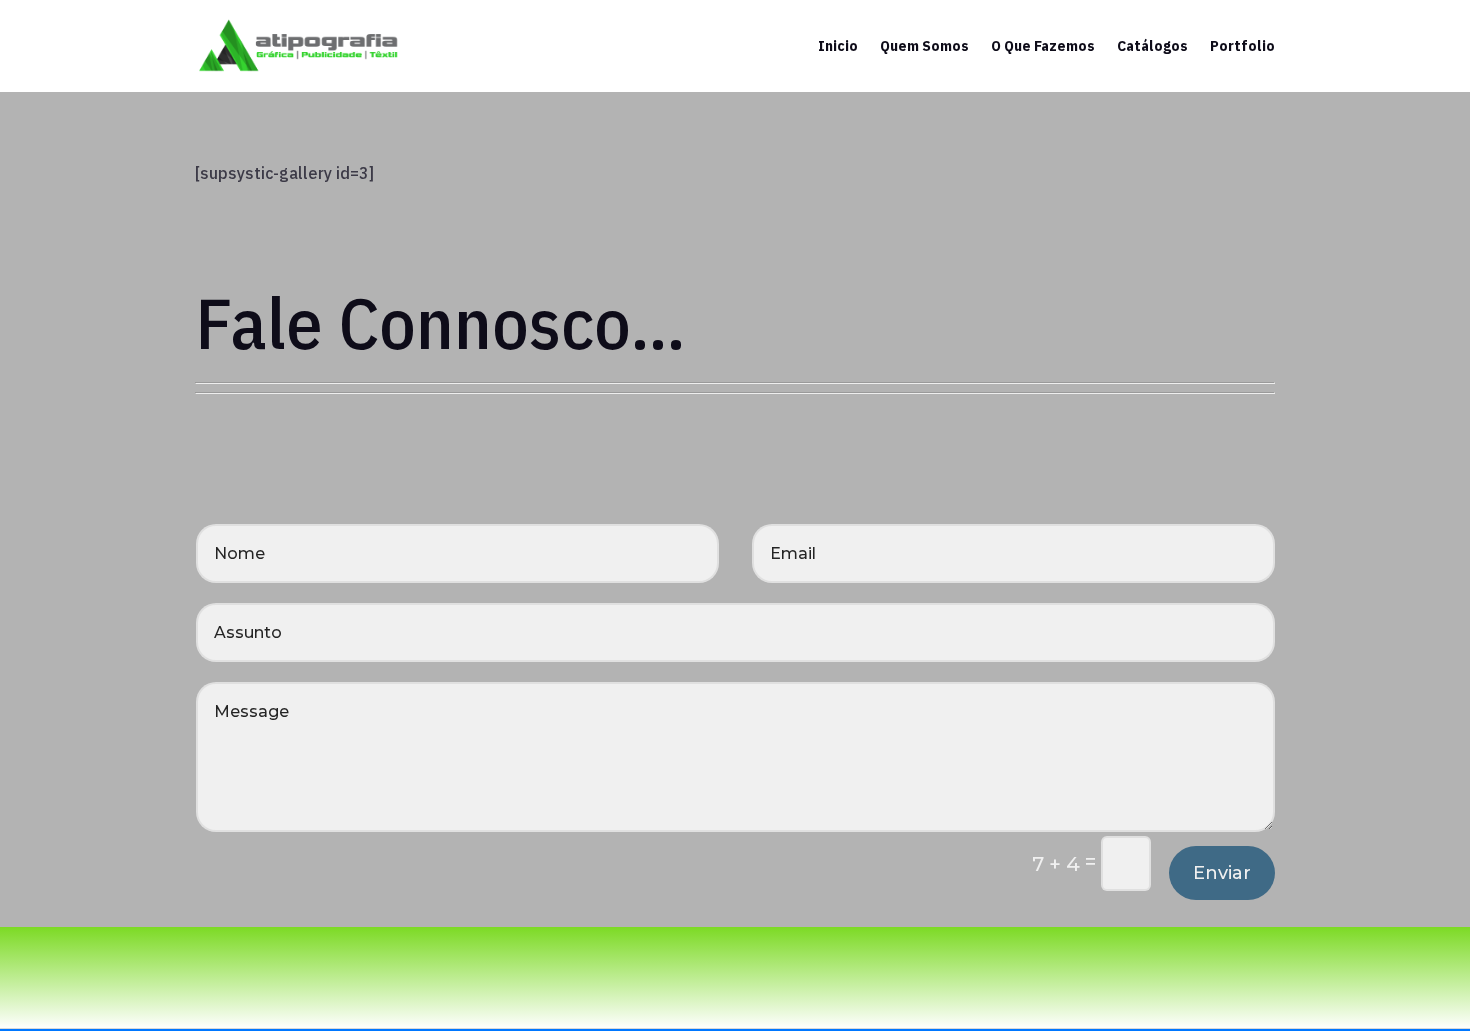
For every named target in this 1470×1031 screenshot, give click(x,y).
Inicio (838, 46)
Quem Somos (924, 46)
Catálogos (1152, 46)
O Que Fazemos (1043, 46)
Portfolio (1242, 46)
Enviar (1222, 873)
